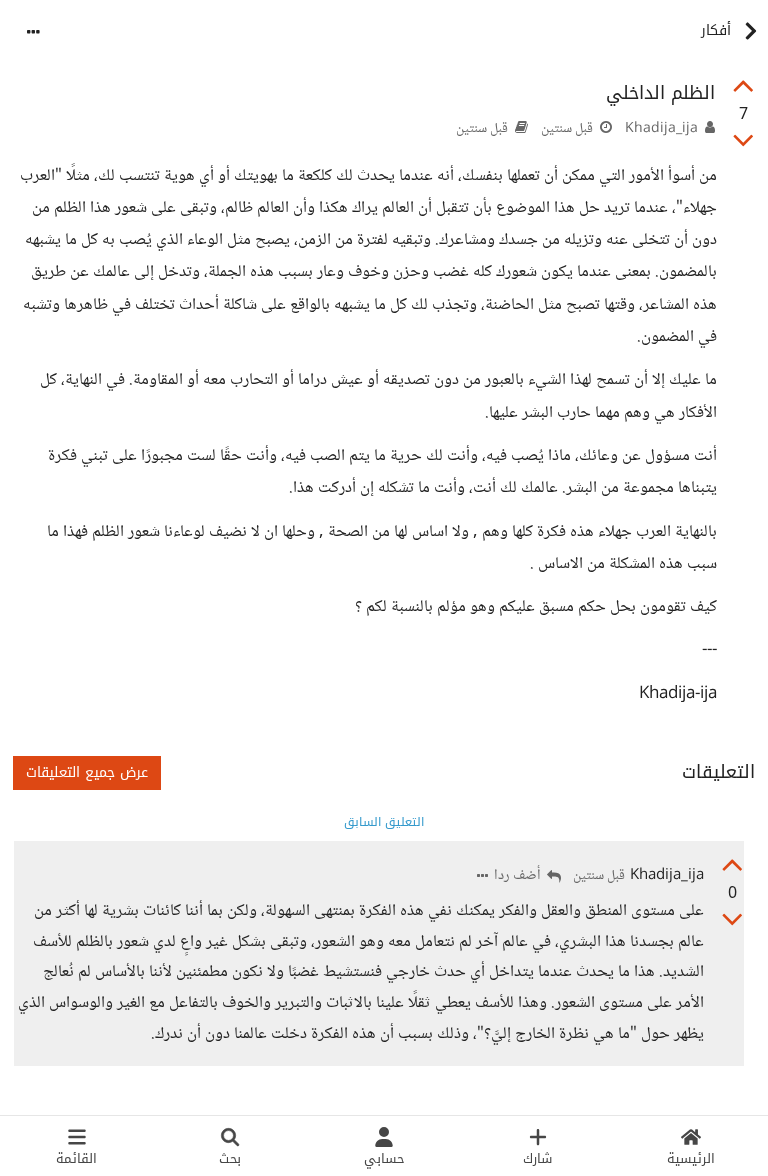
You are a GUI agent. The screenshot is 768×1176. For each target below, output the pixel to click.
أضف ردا (519, 876)
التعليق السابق (384, 822)
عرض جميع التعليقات (87, 772)
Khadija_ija (661, 129)
